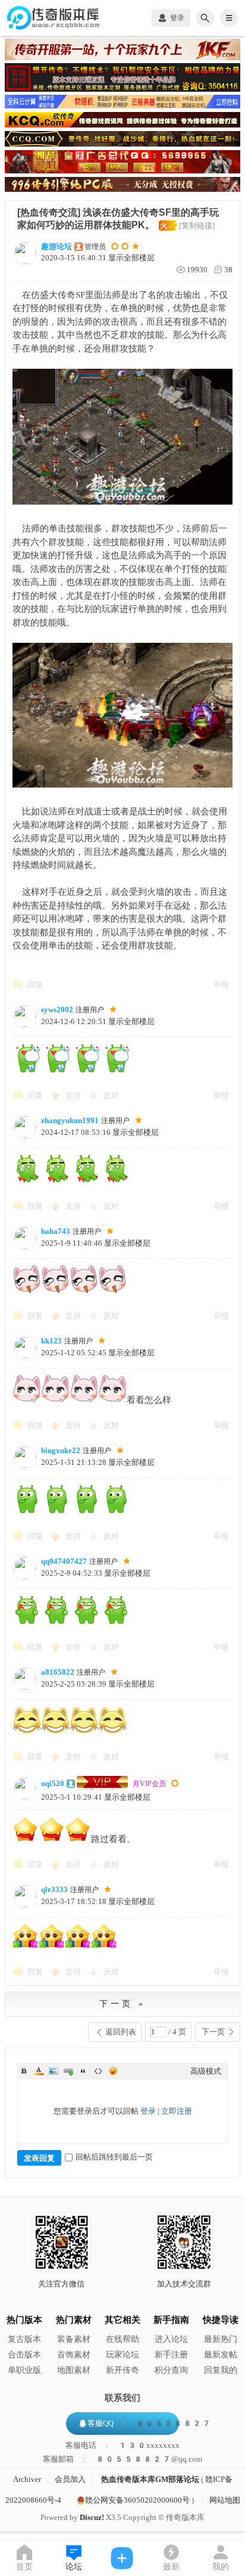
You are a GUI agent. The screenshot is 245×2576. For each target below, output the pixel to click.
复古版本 (24, 2339)
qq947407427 (64, 1561)
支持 (74, 1095)
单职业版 (24, 2370)
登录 (148, 2111)
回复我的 (221, 2370)
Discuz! (92, 2517)
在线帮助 (122, 2339)
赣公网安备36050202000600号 (137, 2500)
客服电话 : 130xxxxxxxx (122, 2446)
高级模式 (206, 2071)
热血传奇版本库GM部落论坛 (150, 2479)
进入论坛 (171, 2339)
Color (39, 2071)
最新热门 (221, 2339)
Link (68, 2071)
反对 (111, 1095)
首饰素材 (74, 2355)
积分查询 (171, 2370)
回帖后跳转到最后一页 (114, 2157)
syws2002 (57, 1009)
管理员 (95, 247)
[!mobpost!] (122, 2558)
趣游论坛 (56, 246)
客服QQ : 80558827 (149, 2423)
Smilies (113, 2071)
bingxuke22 (61, 1450)
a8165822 (58, 1672)
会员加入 (70, 2479)
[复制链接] (197, 225)
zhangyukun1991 (70, 1120)
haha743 (56, 1231)
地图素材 (74, 2370)
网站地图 (225, 2500)
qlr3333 (54, 1889)
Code (98, 2071)
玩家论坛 (122, 2355)
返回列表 (121, 2032)
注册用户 (90, 1010)
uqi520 (53, 1783)
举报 (221, 984)
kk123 (51, 1341)
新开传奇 (122, 2370)
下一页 (213, 2032)
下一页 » (122, 2004)
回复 (35, 984)
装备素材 (74, 2339)
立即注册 (177, 2111)
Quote (83, 2071)
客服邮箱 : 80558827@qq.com (122, 2459)
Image (54, 2071)
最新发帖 (221, 2355)
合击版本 (24, 2355)
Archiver (27, 2479)
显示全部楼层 (131, 258)
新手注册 (171, 2355)
